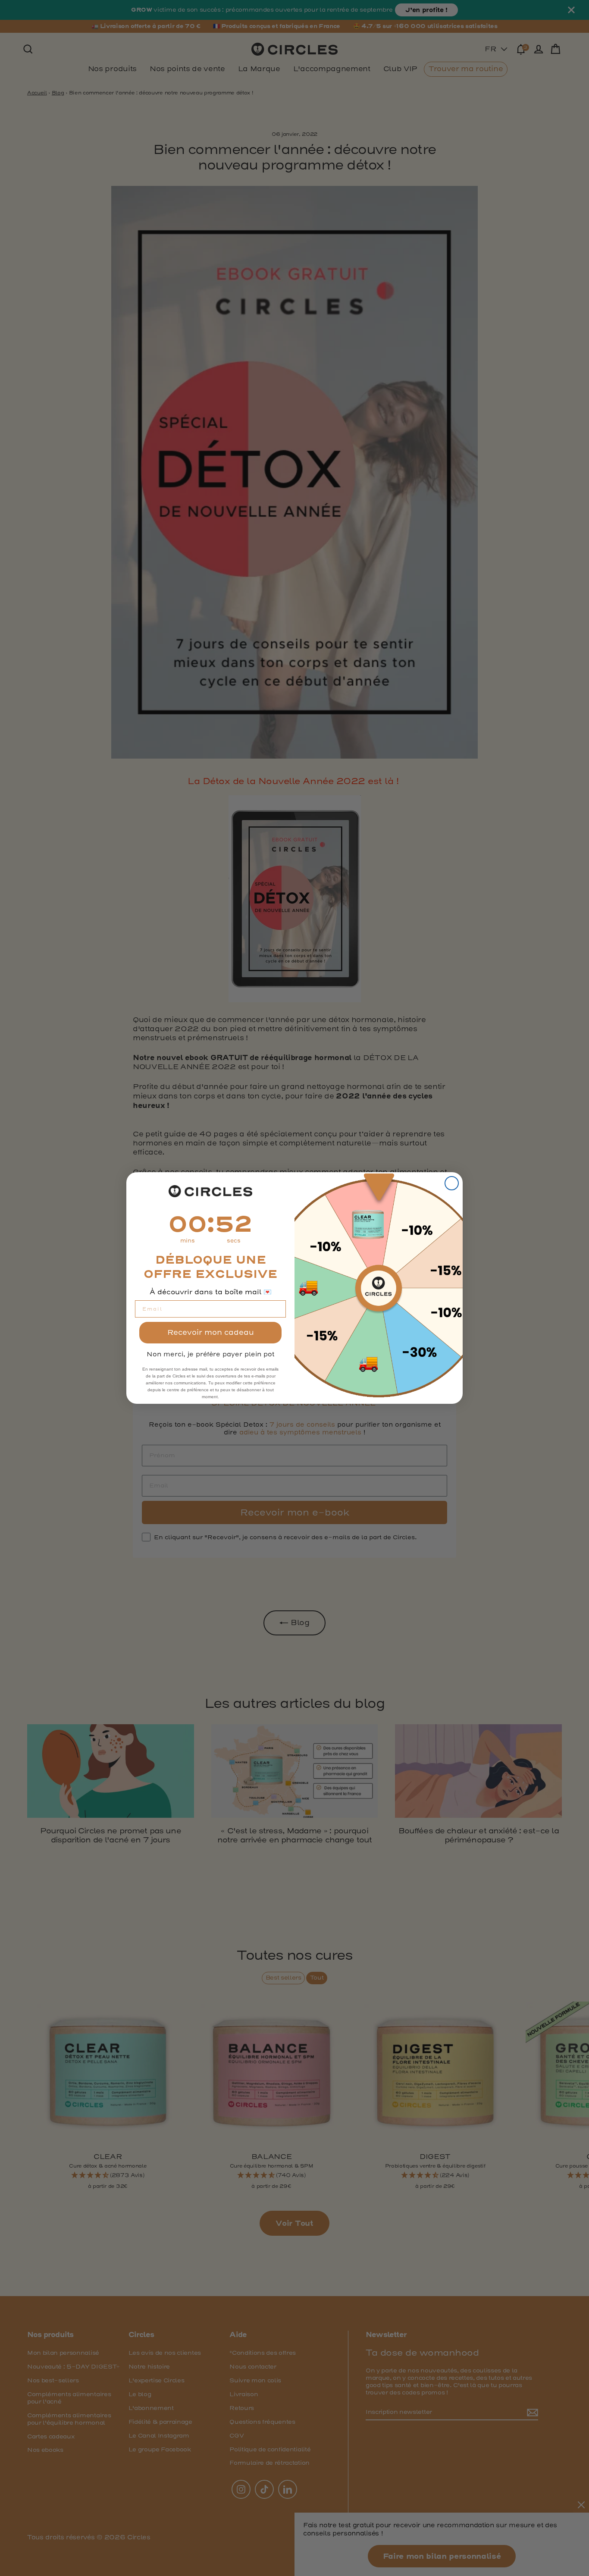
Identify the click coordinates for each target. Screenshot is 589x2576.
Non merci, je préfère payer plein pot (210, 1354)
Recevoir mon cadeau (211, 1332)
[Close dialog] (452, 1183)
